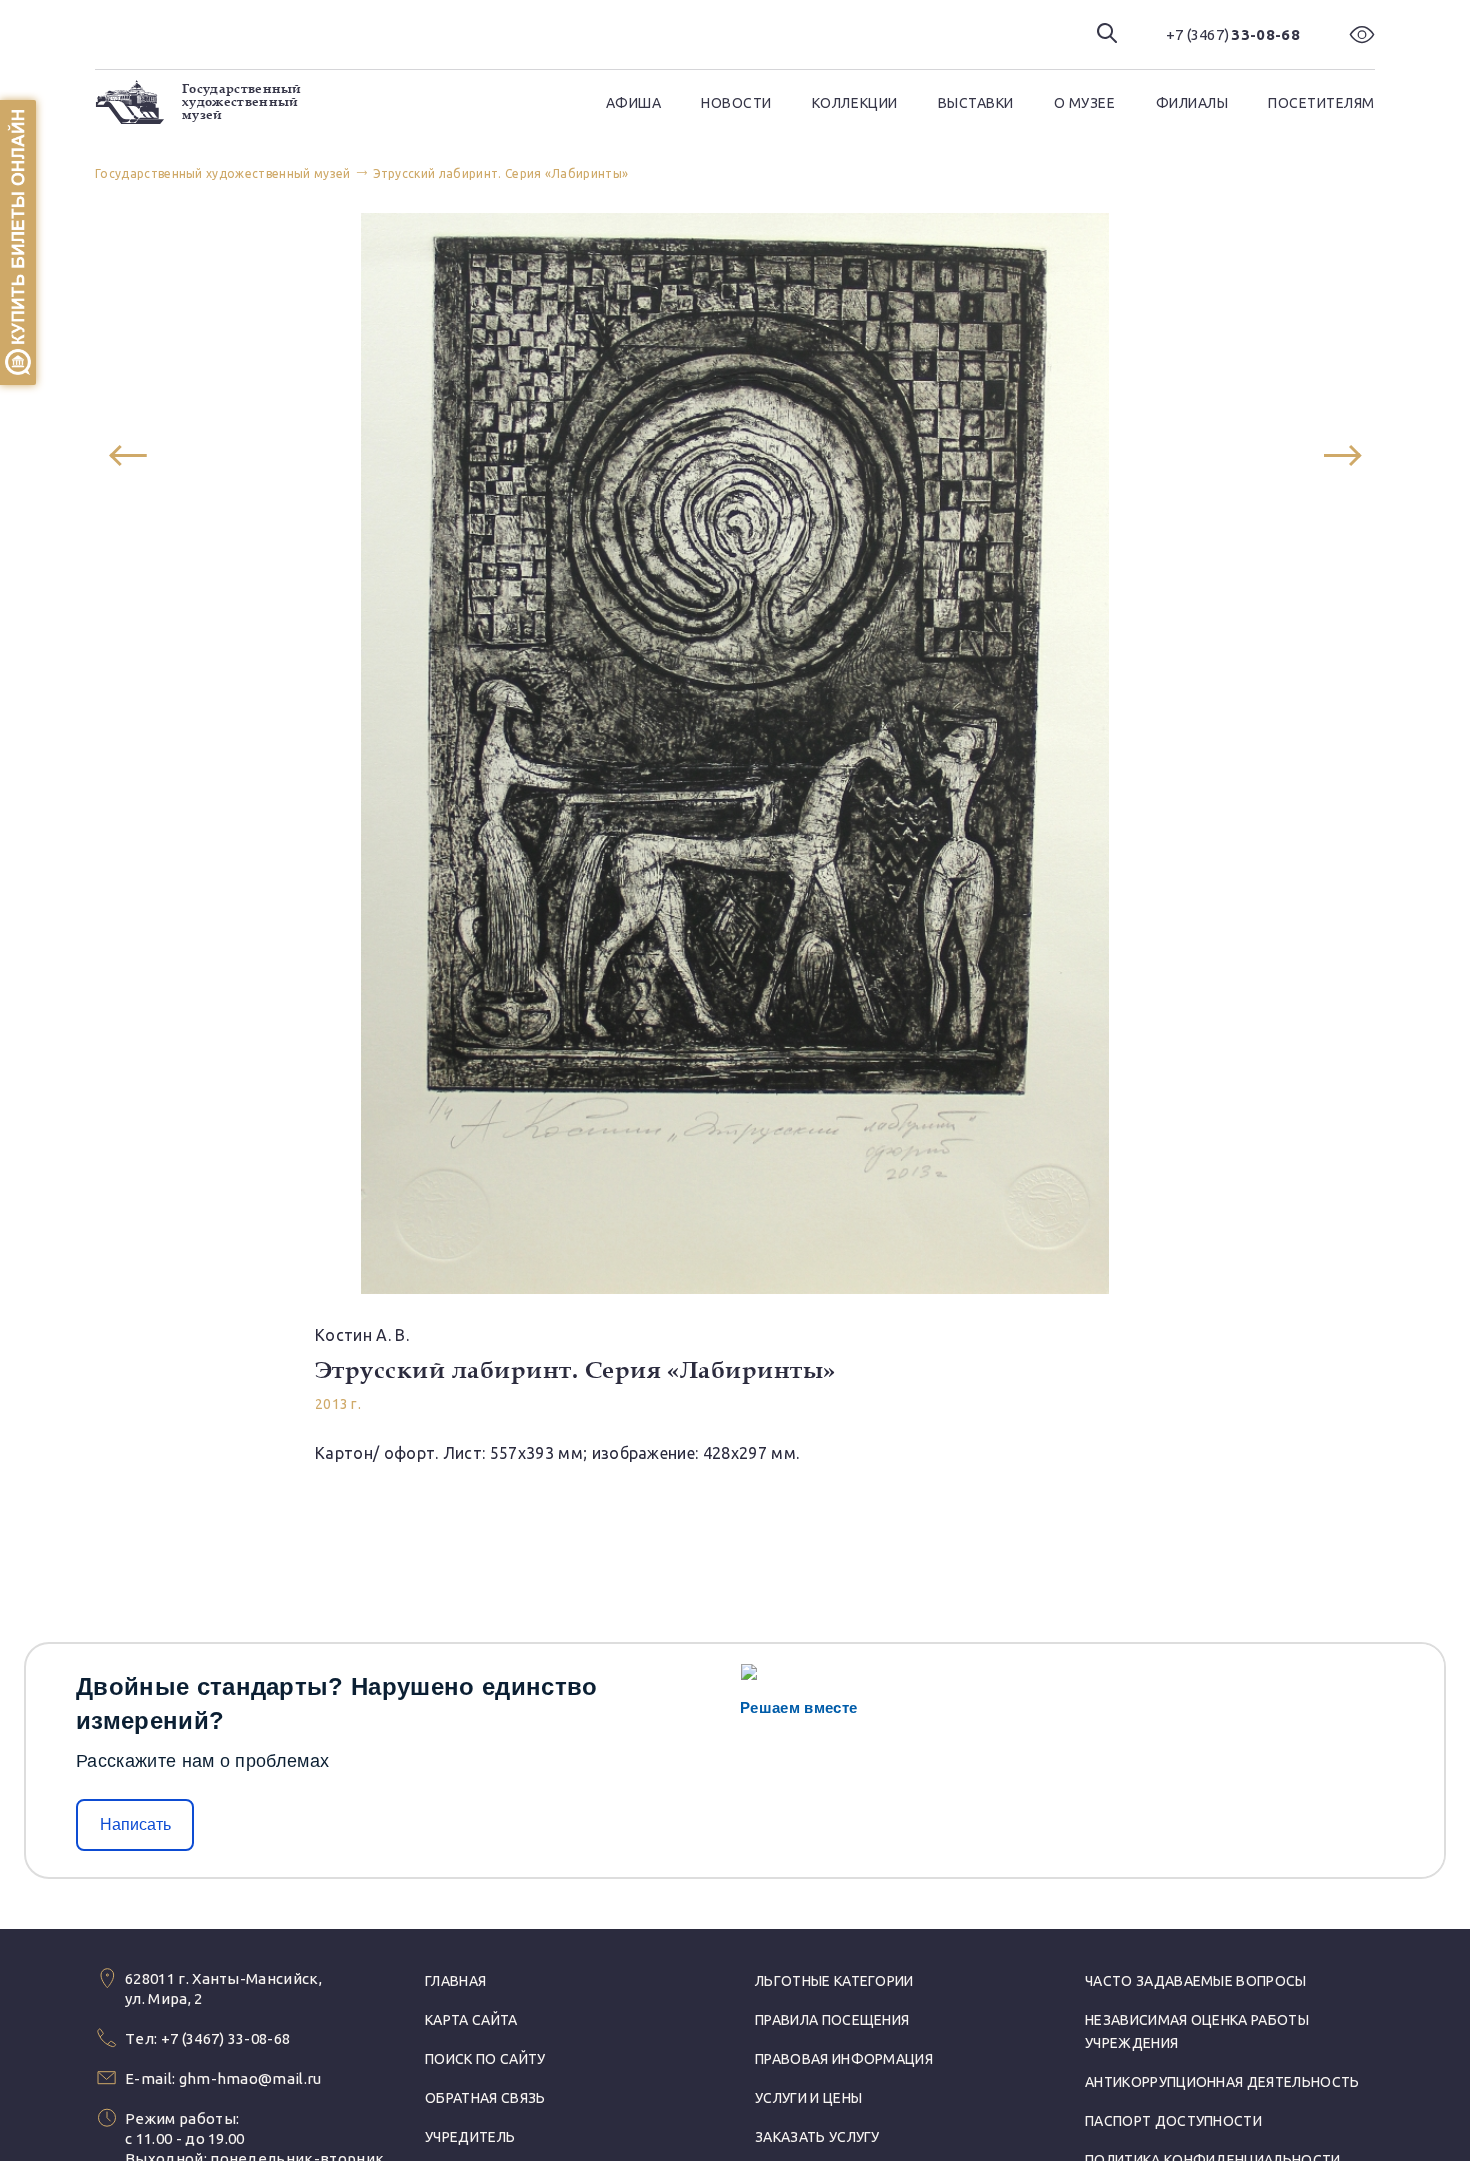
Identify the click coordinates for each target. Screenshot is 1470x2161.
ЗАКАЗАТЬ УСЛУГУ (817, 2137)
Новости (736, 103)
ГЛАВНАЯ (455, 1981)
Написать (135, 1824)
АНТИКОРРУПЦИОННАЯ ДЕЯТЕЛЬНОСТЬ (1222, 2082)
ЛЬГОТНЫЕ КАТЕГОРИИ (834, 1981)
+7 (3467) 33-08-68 (226, 2038)
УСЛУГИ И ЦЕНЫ (808, 2098)
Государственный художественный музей (242, 102)
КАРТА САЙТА (471, 2020)
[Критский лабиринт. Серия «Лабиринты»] (127, 455)
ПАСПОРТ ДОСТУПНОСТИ (1173, 2121)
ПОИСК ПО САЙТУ (485, 2059)
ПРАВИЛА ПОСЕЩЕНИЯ (832, 2020)
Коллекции (855, 103)
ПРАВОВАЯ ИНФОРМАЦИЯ (844, 2059)
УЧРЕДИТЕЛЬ (470, 2137)
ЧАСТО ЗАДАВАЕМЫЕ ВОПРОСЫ (1196, 1981)
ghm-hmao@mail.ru (250, 2078)
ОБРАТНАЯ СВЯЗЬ (485, 2098)
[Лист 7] (1342, 455)
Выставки (976, 103)
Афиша (634, 103)
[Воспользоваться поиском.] (1107, 34)
